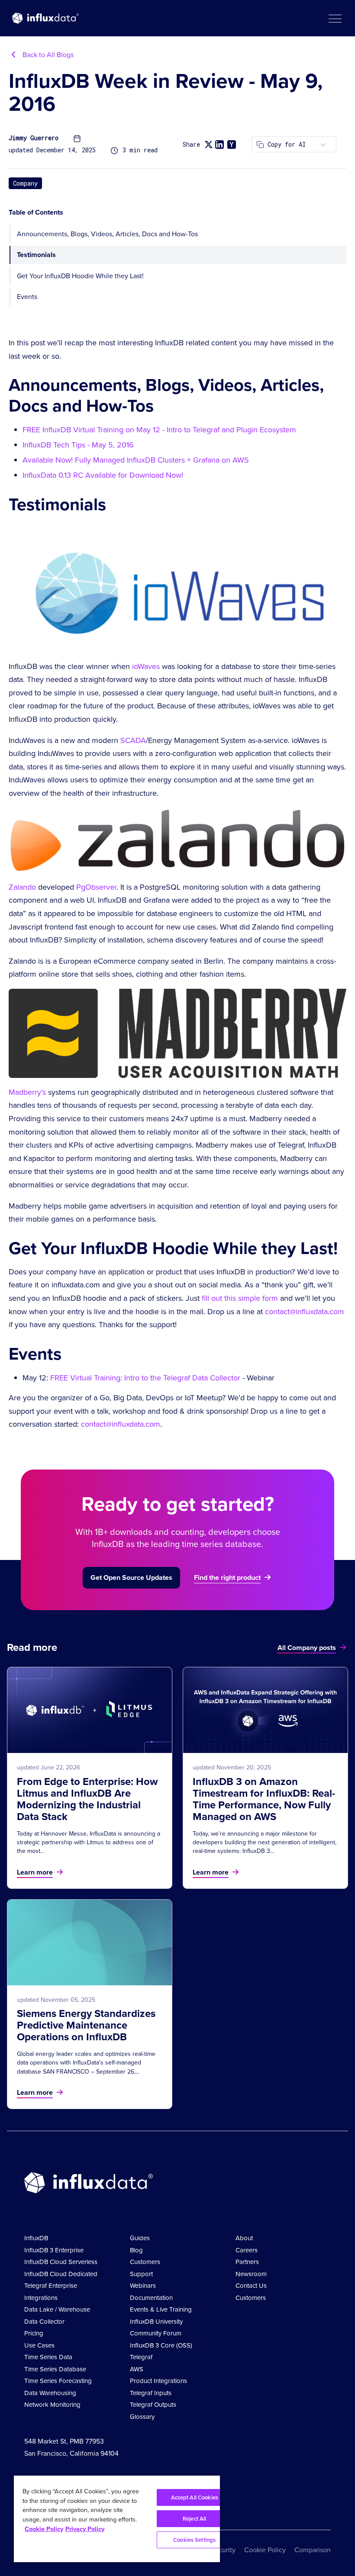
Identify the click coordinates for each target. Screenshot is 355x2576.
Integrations (41, 2298)
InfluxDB (36, 2238)
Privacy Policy (85, 2529)
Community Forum (156, 2333)
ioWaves (146, 666)
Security (223, 2550)
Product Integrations (158, 2381)
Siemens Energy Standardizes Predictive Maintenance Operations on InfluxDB (86, 2025)
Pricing (34, 2333)
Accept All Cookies (195, 2497)
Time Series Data (48, 2357)
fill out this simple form (240, 1298)
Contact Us (251, 2286)
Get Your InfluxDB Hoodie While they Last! (80, 276)
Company (25, 183)
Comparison (313, 2550)
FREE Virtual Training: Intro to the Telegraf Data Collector (145, 1378)
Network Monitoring (52, 2405)
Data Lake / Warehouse (57, 2309)
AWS (137, 2369)
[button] (335, 18)
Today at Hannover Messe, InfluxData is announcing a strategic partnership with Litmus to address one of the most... (89, 1843)
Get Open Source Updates (131, 1577)
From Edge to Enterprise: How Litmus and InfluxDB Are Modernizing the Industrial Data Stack (87, 1799)
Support (141, 2274)
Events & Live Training (161, 2309)
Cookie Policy (265, 2550)
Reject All (194, 2519)
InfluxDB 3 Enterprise (54, 2250)
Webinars (143, 2286)
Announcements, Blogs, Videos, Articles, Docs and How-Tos (107, 234)
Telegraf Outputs (153, 2405)
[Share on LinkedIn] (219, 145)
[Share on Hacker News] (232, 145)
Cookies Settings (194, 2540)
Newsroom (251, 2274)
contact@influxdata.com (305, 1312)
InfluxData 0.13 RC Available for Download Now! (103, 475)
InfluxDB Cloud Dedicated (61, 2274)
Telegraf (141, 2357)
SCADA (133, 740)
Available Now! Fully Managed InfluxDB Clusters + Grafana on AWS (136, 460)
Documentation (151, 2298)
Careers (247, 2250)
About (244, 2238)
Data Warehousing (50, 2393)
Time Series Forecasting (58, 2381)
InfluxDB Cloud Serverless (61, 2262)
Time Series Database (55, 2369)
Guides (140, 2238)
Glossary (142, 2417)
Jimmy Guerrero (34, 138)
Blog (136, 2250)
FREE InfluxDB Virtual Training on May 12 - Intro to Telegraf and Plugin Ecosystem (159, 430)
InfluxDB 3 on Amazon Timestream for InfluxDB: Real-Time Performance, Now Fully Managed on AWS (264, 1799)
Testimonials (36, 255)
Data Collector (44, 2322)
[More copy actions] (323, 144)
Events (27, 297)
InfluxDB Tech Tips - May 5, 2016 (78, 445)
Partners (247, 2262)
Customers (145, 2262)
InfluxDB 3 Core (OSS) (161, 2345)
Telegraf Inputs (151, 2393)
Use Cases (39, 2345)
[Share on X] (208, 144)
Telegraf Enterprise (51, 2286)
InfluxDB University (156, 2322)
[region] (117, 2519)
